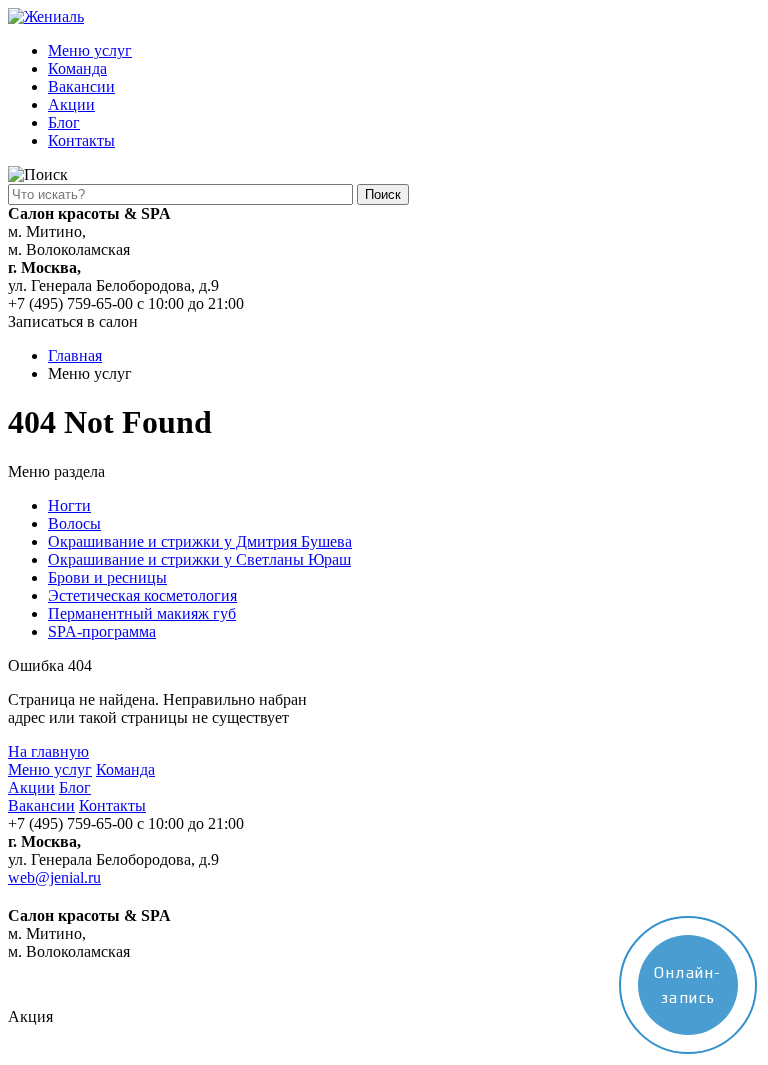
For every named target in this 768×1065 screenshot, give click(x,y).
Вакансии (81, 86)
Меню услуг (90, 50)
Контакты (81, 140)
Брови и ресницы (107, 577)
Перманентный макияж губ (142, 613)
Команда (77, 68)
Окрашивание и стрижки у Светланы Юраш (199, 559)
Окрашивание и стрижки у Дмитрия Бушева (200, 541)
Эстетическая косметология (142, 595)
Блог (64, 122)
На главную (48, 751)
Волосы (74, 523)
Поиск (383, 194)
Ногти (69, 505)
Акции (71, 104)
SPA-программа (102, 631)
